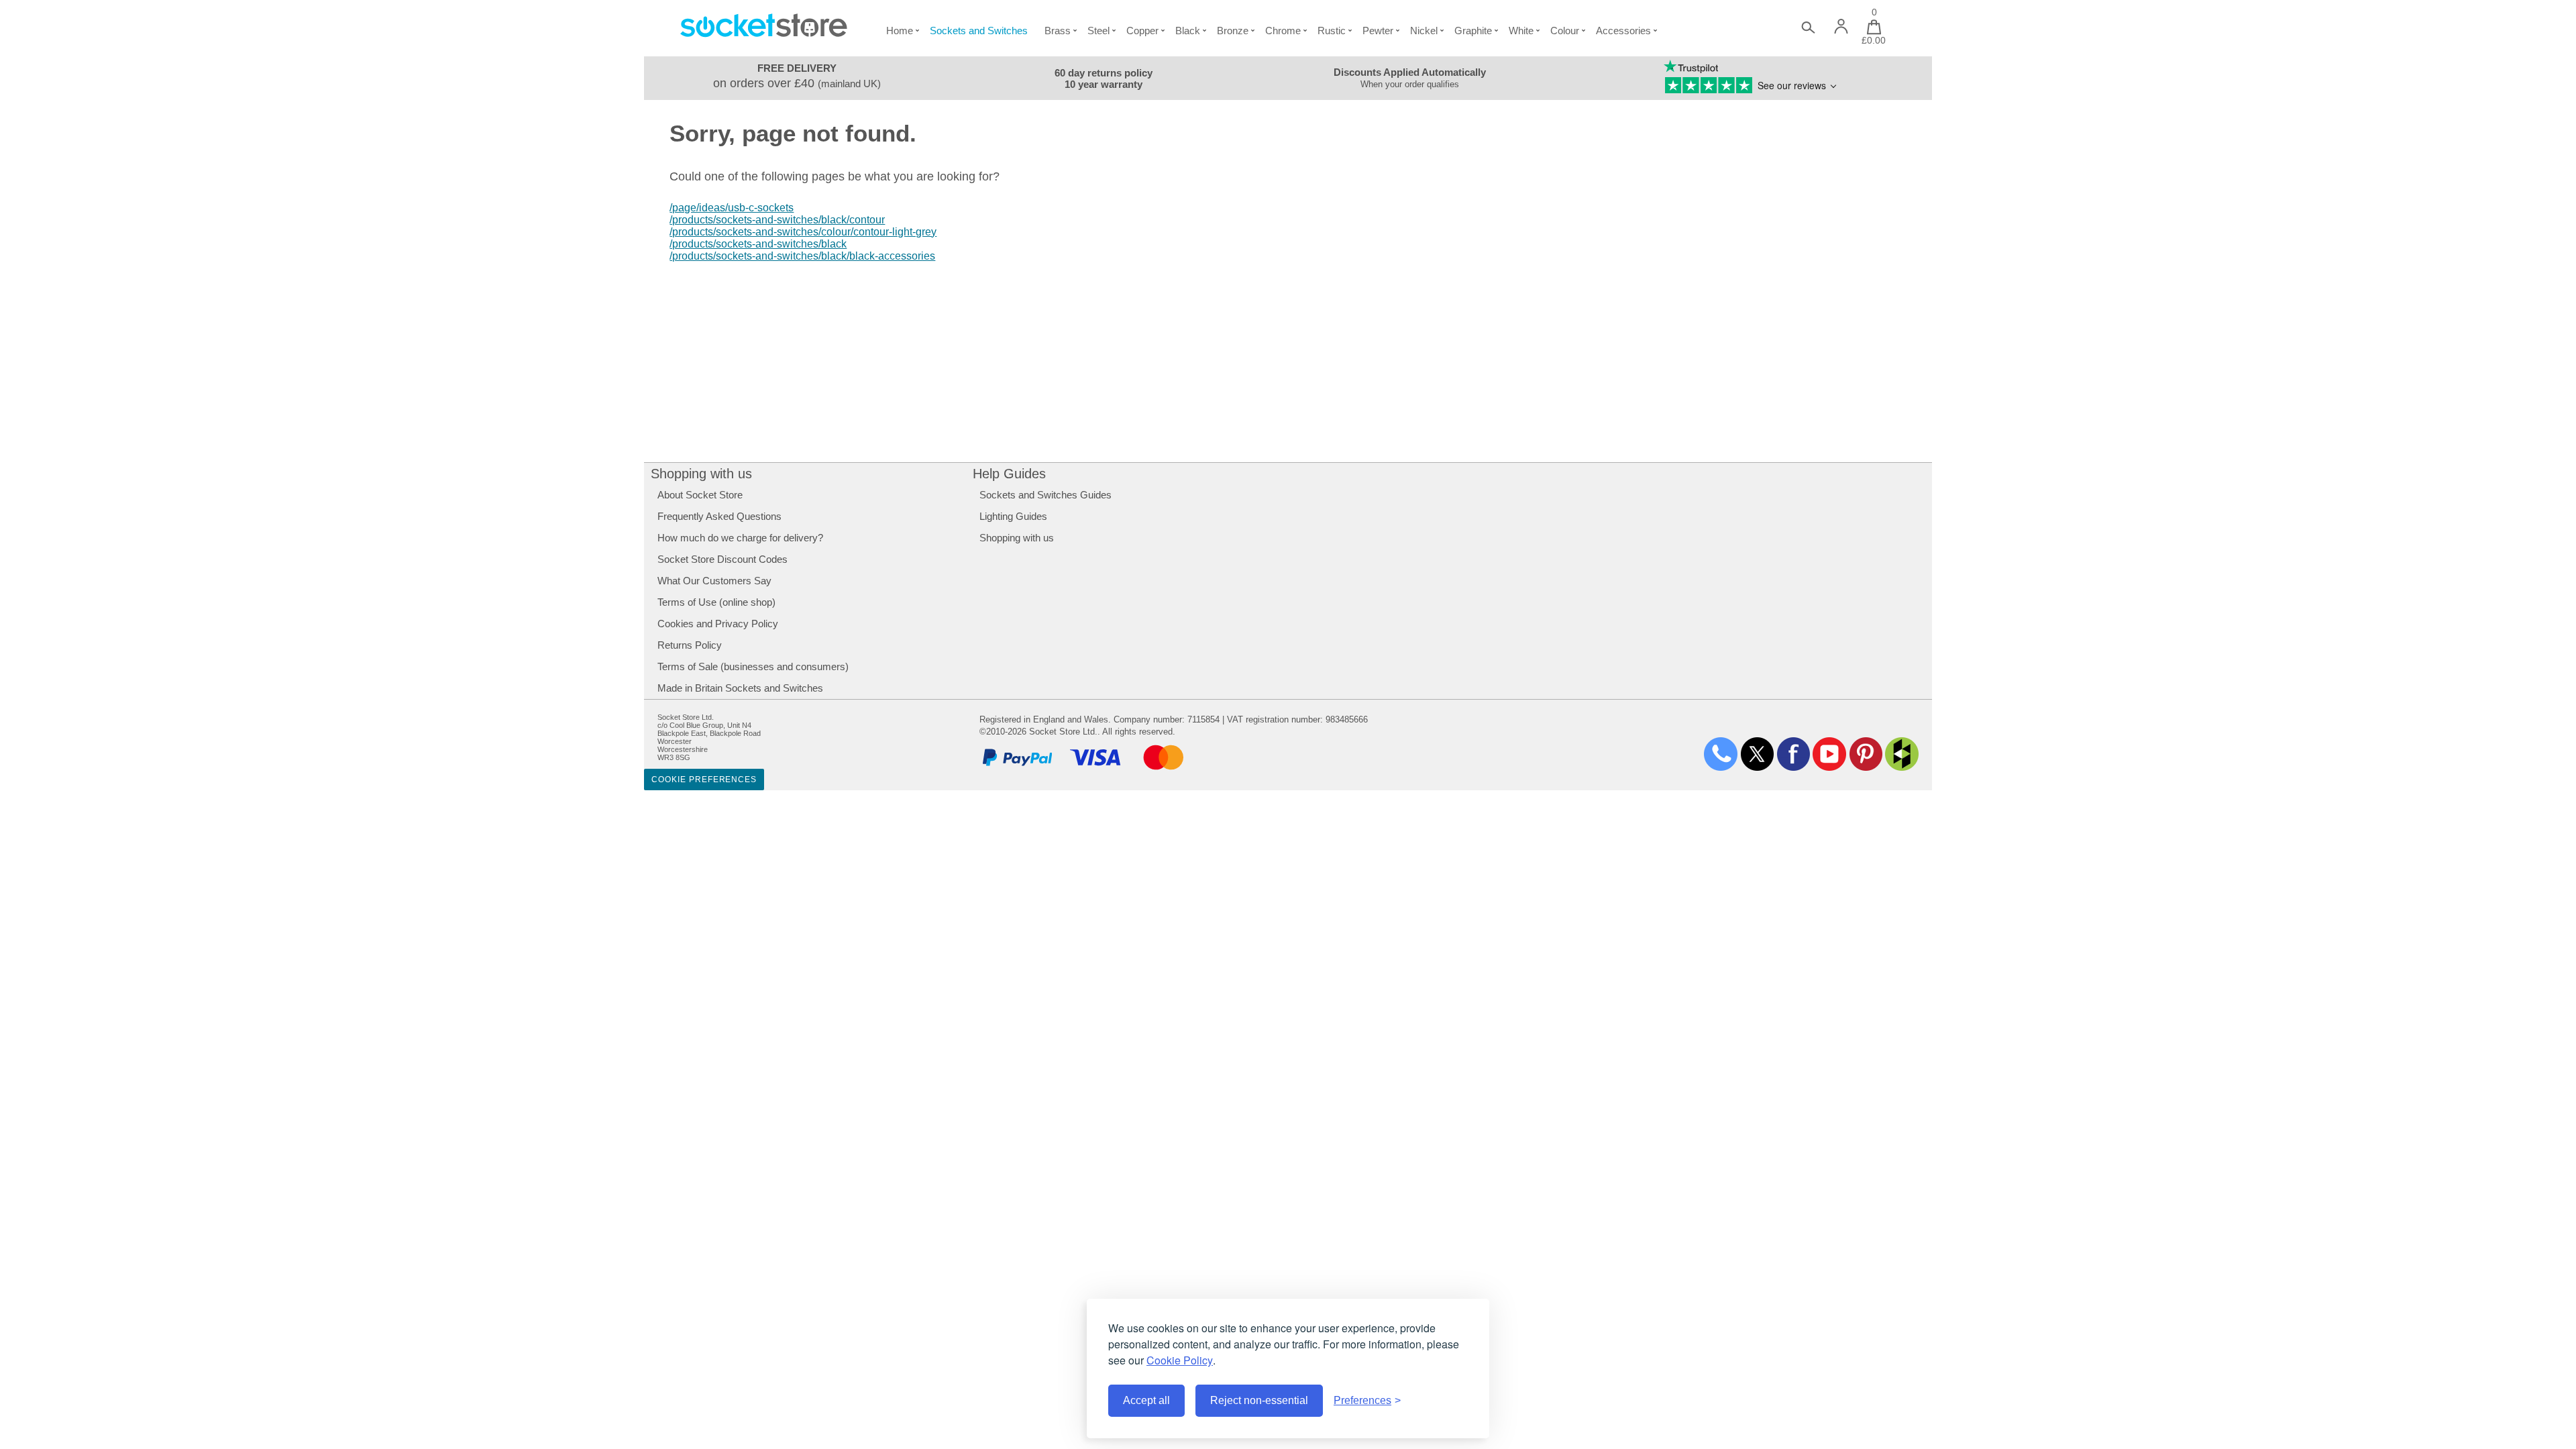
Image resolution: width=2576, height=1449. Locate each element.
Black (1188, 31)
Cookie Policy (1180, 1360)
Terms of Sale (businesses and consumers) (753, 666)
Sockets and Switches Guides (1045, 495)
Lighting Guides (1013, 516)
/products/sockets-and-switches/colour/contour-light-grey (803, 232)
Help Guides (1009, 474)
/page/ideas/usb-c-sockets (732, 208)
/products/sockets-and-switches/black (758, 244)
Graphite (1473, 31)
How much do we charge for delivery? (740, 538)
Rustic (1332, 31)
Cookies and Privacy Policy (718, 624)
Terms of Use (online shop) (716, 602)
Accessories (1623, 31)
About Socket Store (700, 495)
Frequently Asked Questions (719, 516)
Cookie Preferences (704, 780)
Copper (1142, 31)
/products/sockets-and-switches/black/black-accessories (802, 256)
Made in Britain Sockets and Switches (740, 688)
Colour (1565, 31)
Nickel (1424, 31)
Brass (1058, 31)
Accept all (1146, 1400)
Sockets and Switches (979, 31)
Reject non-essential (1259, 1400)
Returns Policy (690, 645)
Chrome (1283, 31)
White (1521, 31)
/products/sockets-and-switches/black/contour (777, 220)
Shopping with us (701, 474)
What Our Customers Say (714, 581)
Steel (1098, 31)
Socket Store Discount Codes (722, 559)
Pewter (1378, 31)
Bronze (1233, 31)
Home (900, 31)
